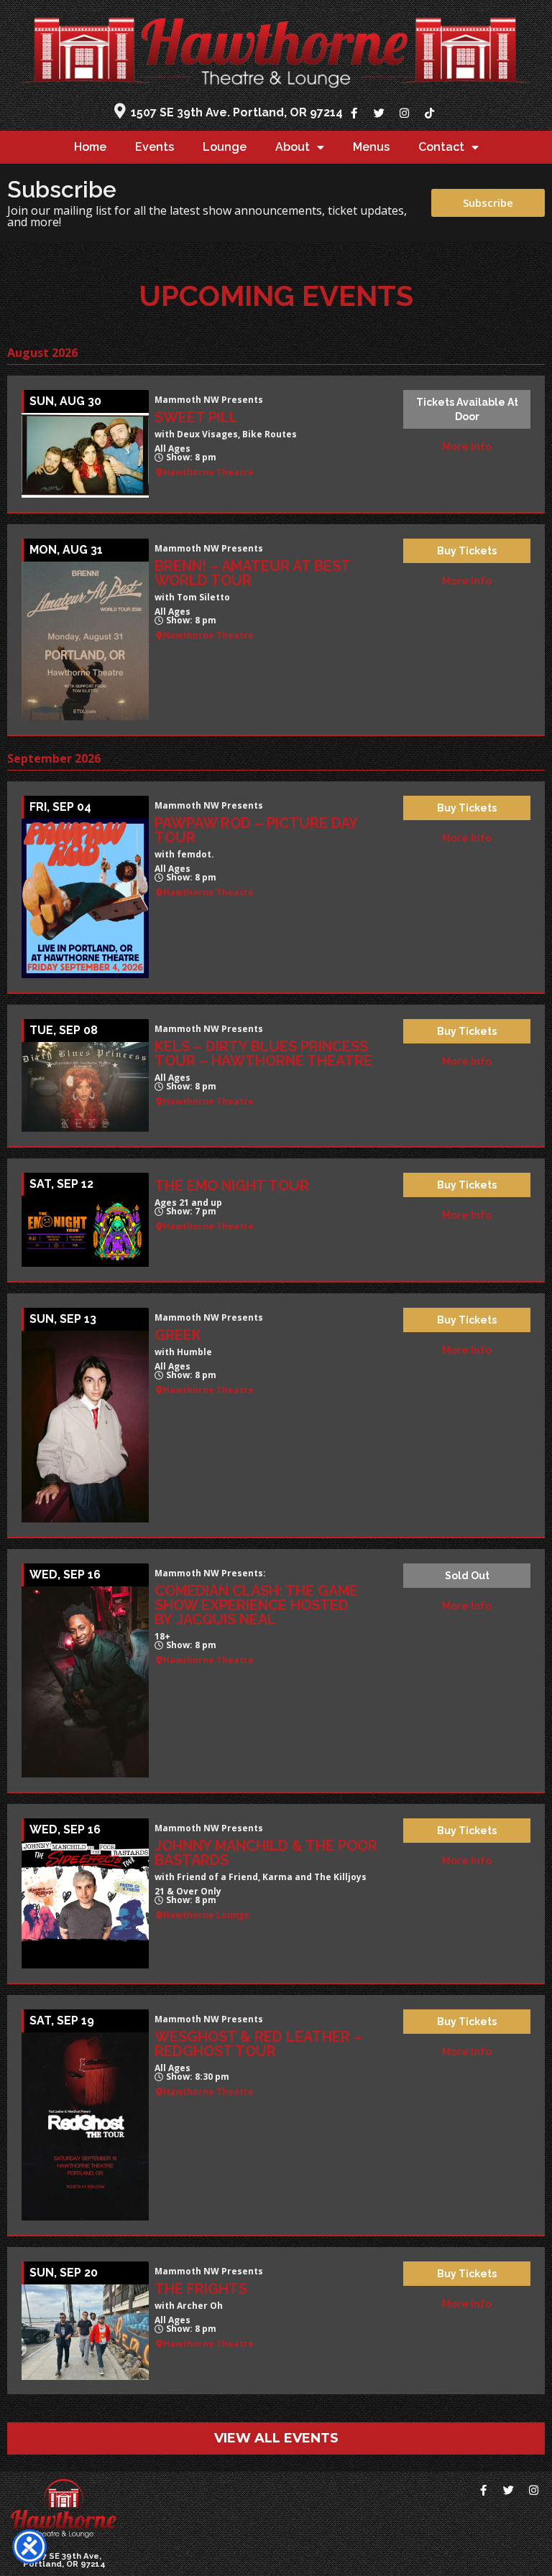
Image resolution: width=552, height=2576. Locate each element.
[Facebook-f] (354, 113)
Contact (441, 147)
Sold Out (467, 1576)
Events (155, 147)
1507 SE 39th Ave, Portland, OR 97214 (64, 2560)
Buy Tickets (467, 551)
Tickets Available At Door (467, 409)
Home (90, 147)
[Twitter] (379, 113)
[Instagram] (404, 113)
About (293, 147)
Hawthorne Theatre (208, 473)
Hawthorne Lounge (207, 1915)
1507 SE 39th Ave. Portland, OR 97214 (237, 112)
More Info (467, 447)
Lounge (225, 147)
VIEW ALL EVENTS (276, 2438)
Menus (371, 147)
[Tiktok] (429, 113)
